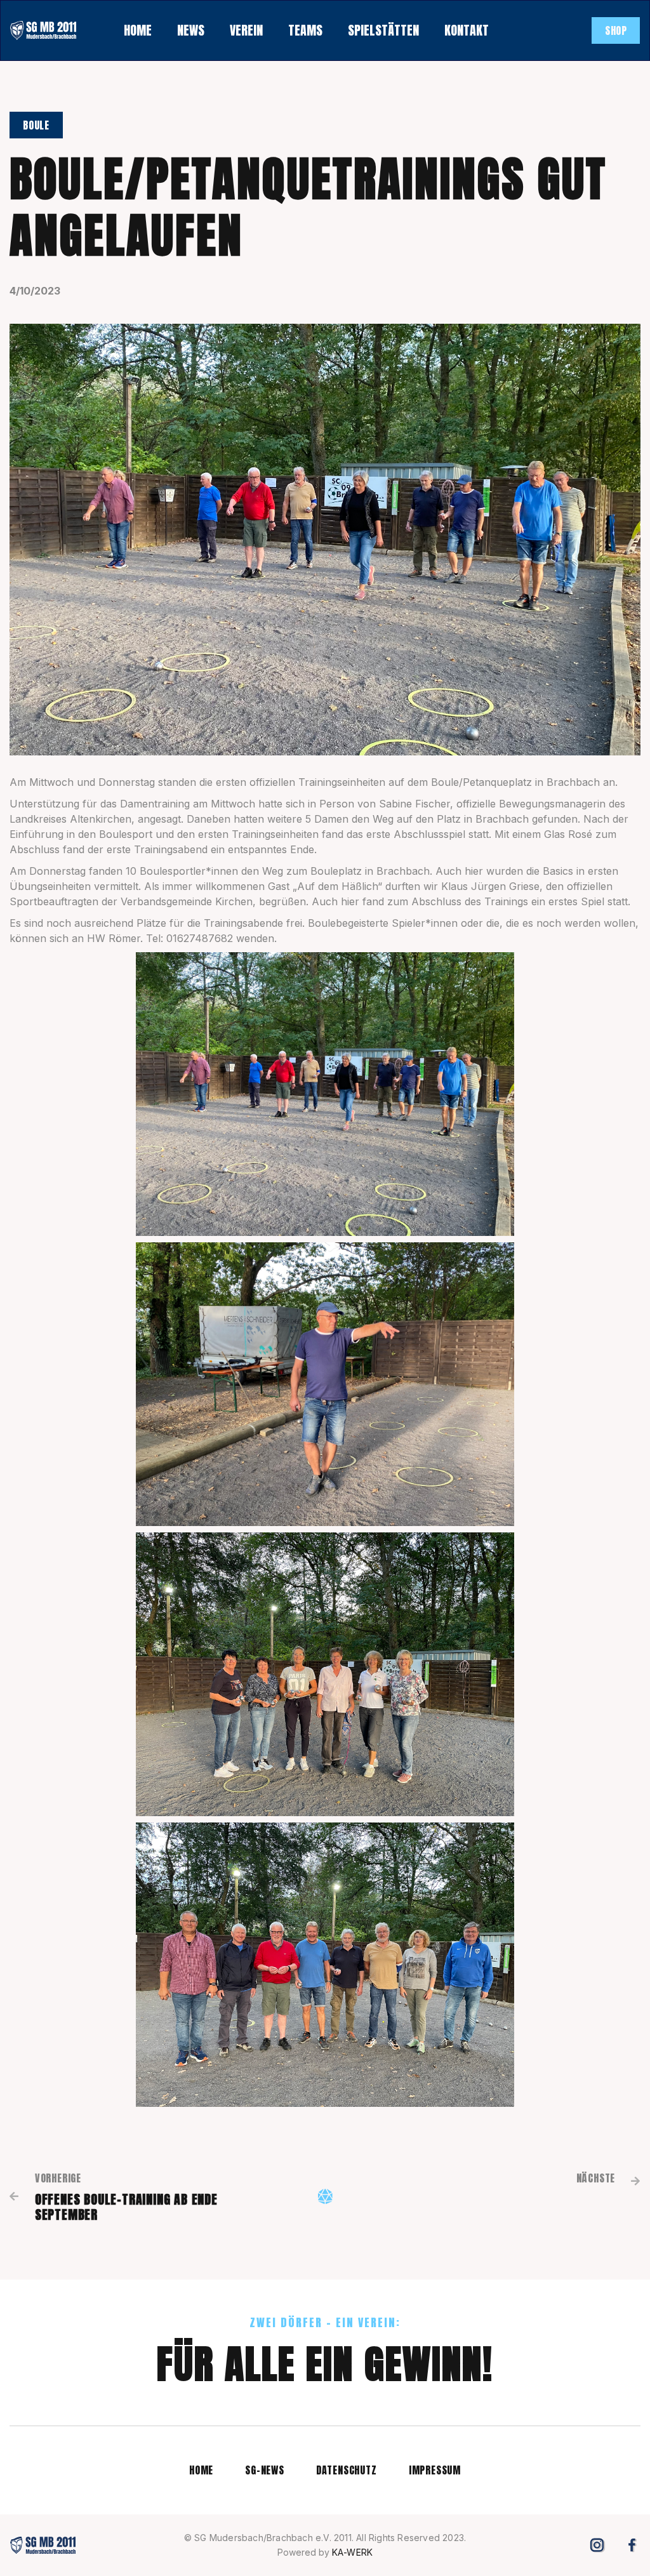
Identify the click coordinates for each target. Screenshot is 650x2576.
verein (246, 30)
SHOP (616, 30)
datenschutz (347, 2470)
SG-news (265, 2470)
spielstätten (383, 30)
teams (305, 30)
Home (201, 2470)
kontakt (467, 30)
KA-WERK (352, 2552)
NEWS (191, 30)
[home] (43, 30)
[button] (191, 30)
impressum (435, 2470)
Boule (36, 125)
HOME (138, 30)
